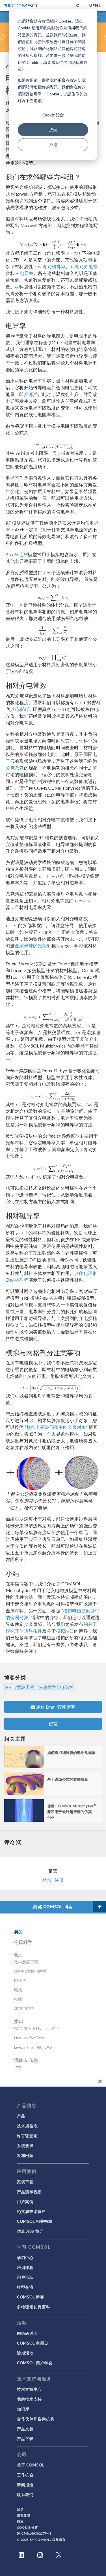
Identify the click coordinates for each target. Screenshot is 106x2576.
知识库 (23, 2409)
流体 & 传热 (26, 2060)
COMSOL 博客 (31, 2297)
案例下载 (25, 2182)
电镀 (18, 1999)
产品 (21, 2116)
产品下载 (25, 2438)
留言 (53, 1724)
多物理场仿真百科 (34, 2307)
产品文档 (25, 2429)
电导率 (27, 273)
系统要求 (25, 2145)
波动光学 (47, 1687)
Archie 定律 (17, 554)
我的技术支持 (29, 2399)
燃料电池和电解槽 (30, 1971)
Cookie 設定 (53, 115)
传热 (18, 2067)
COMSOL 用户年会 (35, 2363)
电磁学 (67, 1687)
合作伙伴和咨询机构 (36, 2419)
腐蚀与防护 (24, 2008)
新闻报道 (25, 2485)
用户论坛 (25, 2277)
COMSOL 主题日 (33, 2343)
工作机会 (25, 2475)
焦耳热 (31, 394)
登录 (20, 2509)
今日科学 (23, 1942)
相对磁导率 (54, 266)
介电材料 (19, 709)
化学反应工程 (26, 1962)
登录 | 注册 (53, 1880)
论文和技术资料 (32, 2211)
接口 (19, 2021)
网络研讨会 (27, 2333)
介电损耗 (15, 768)
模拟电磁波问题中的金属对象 (56, 1427)
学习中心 (25, 2257)
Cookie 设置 (28, 2527)
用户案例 (25, 2201)
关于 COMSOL (31, 2465)
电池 (18, 1990)
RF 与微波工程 (20, 1687)
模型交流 (25, 2287)
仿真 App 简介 (30, 2231)
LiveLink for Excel (30, 2038)
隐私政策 (24, 2515)
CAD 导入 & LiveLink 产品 (37, 2028)
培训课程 (25, 2267)
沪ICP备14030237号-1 (34, 2533)
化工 (19, 1954)
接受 (53, 130)
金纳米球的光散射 (33, 945)
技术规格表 (27, 2126)
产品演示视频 (29, 2192)
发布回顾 (25, 2155)
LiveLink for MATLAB (33, 2047)
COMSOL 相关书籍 (35, 2221)
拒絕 (53, 145)
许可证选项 (27, 2136)
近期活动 (25, 2353)
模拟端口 (65, 1631)
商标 (20, 2521)
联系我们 (25, 2494)
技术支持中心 (29, 2389)
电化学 (20, 1980)
